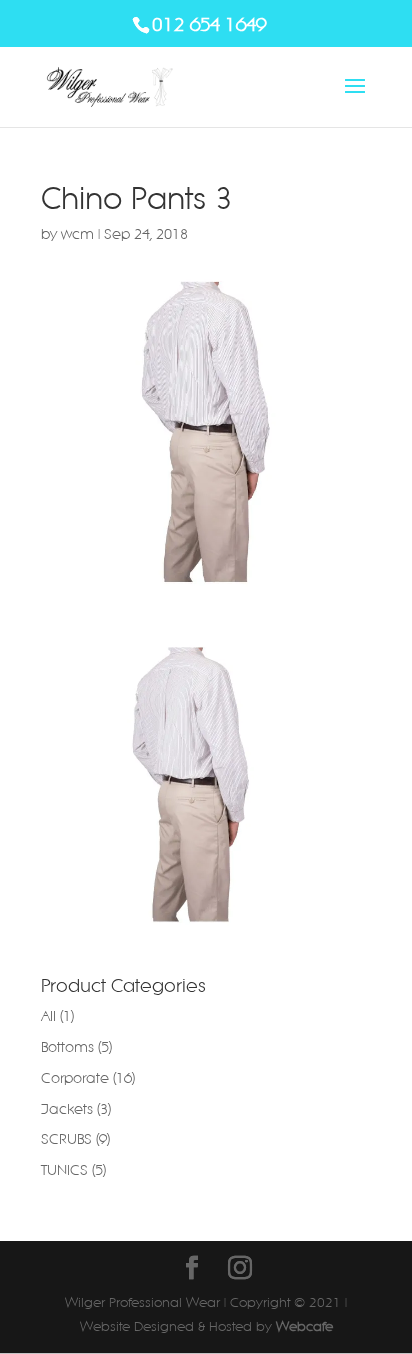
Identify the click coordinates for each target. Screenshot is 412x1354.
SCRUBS (66, 1139)
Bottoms (67, 1047)
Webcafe (304, 1326)
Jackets (67, 1109)
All (48, 1016)
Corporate (75, 1078)
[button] (191, 785)
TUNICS (64, 1170)
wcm (77, 234)
